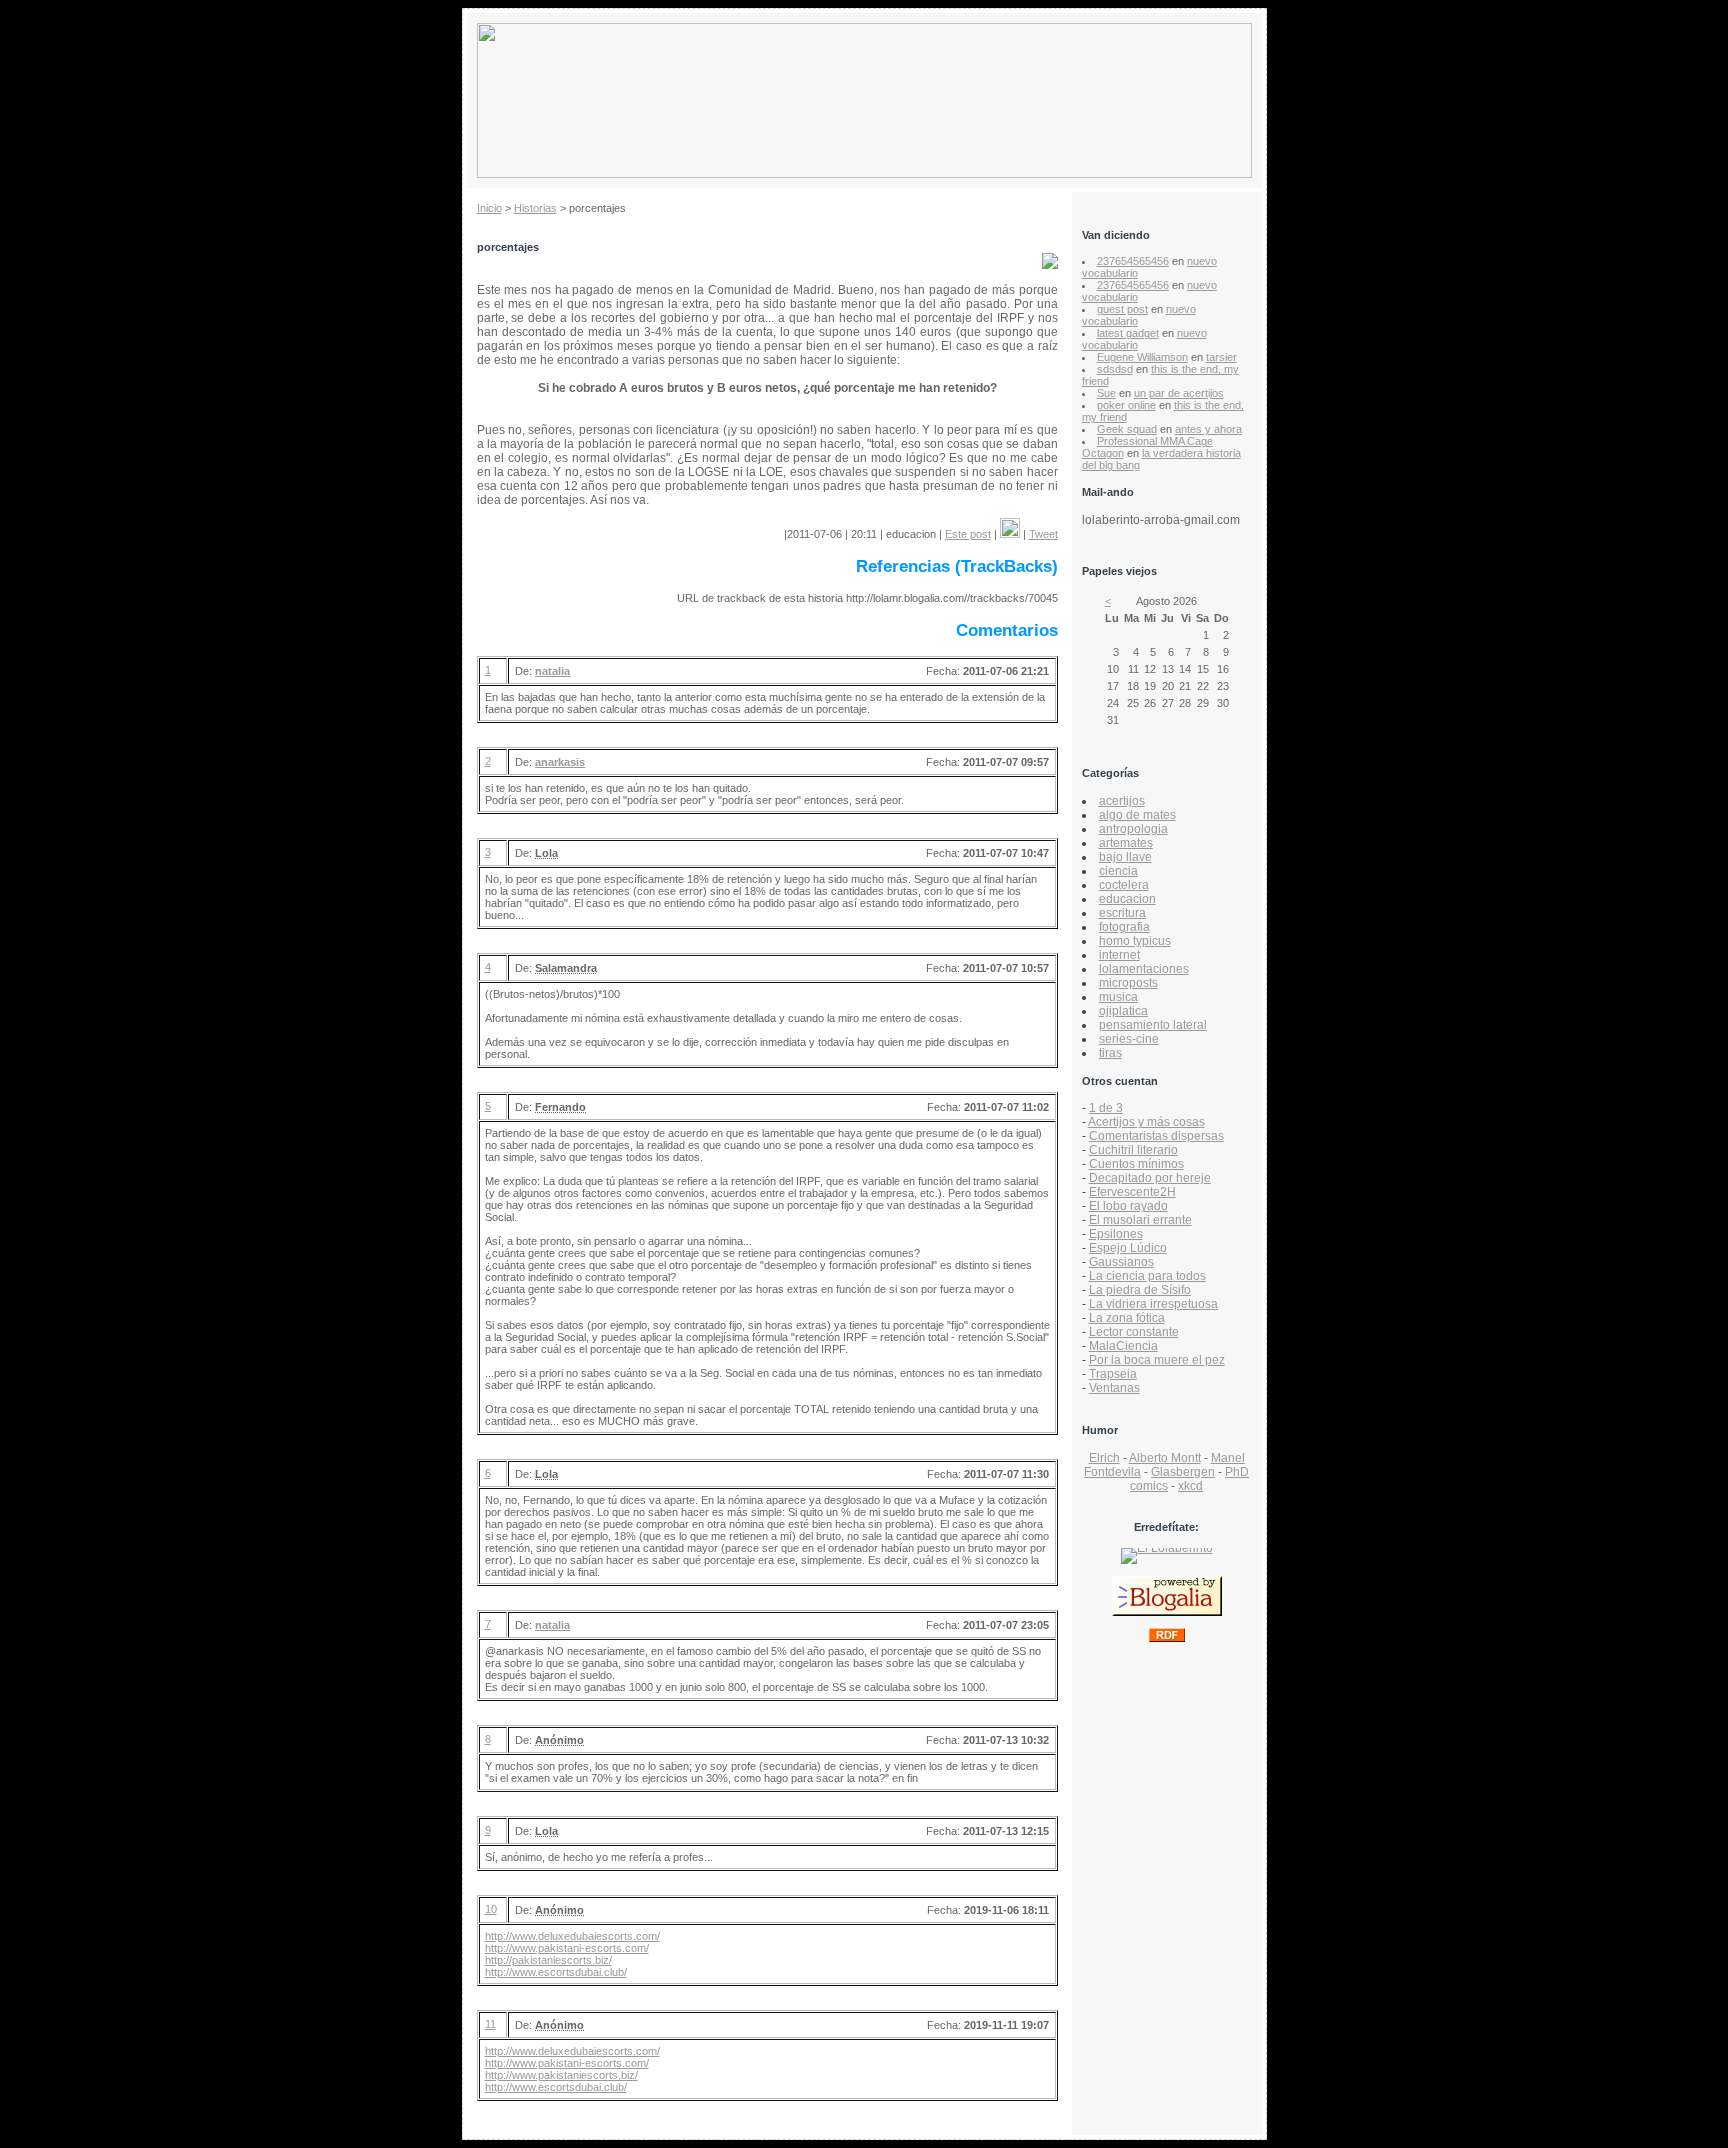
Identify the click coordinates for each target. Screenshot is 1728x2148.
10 (491, 1909)
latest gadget (1128, 333)
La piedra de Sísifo (1140, 1290)
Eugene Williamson (1142, 357)
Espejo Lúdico (1128, 1248)
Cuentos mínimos (1136, 1164)
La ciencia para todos (1147, 1276)
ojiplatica (1123, 1011)
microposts (1128, 983)
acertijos (1122, 801)
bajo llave (1125, 857)
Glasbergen (1183, 1472)
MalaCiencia (1123, 1346)
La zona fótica (1127, 1318)
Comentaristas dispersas (1156, 1136)
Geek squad (1127, 429)
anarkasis (560, 762)
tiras (1110, 1053)
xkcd (1190, 1486)
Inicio (489, 208)
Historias (535, 208)
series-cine (1129, 1039)
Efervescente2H (1132, 1192)
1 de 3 (1106, 1108)
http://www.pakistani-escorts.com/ (567, 1948)
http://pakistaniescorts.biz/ (548, 1960)
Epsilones (1116, 1234)
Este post (968, 534)
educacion (1127, 899)
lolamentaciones (1144, 969)
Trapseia (1113, 1374)
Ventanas (1114, 1388)
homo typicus (1135, 941)
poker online (1126, 405)
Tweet (1043, 534)
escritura (1122, 913)
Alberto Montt (1165, 1458)
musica (1118, 997)
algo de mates (1137, 815)
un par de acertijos (1179, 393)
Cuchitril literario (1133, 1150)
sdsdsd (1115, 369)
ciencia (1118, 871)
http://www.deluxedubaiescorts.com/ (572, 1936)
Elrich (1104, 1458)
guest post (1122, 309)
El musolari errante (1140, 1220)
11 (490, 2024)
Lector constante (1134, 1332)
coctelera (1124, 885)
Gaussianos (1121, 1262)
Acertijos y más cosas (1146, 1122)
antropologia (1133, 829)
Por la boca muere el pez (1157, 1360)
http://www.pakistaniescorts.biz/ (561, 2075)
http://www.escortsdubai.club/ (556, 1972)
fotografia (1124, 927)
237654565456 (1133, 261)
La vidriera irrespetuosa (1153, 1304)
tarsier (1221, 357)
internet (1119, 955)
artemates (1126, 843)
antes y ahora (1208, 429)
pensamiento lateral (1153, 1025)
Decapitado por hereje (1150, 1178)
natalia (552, 671)
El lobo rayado (1128, 1206)
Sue (1106, 393)
